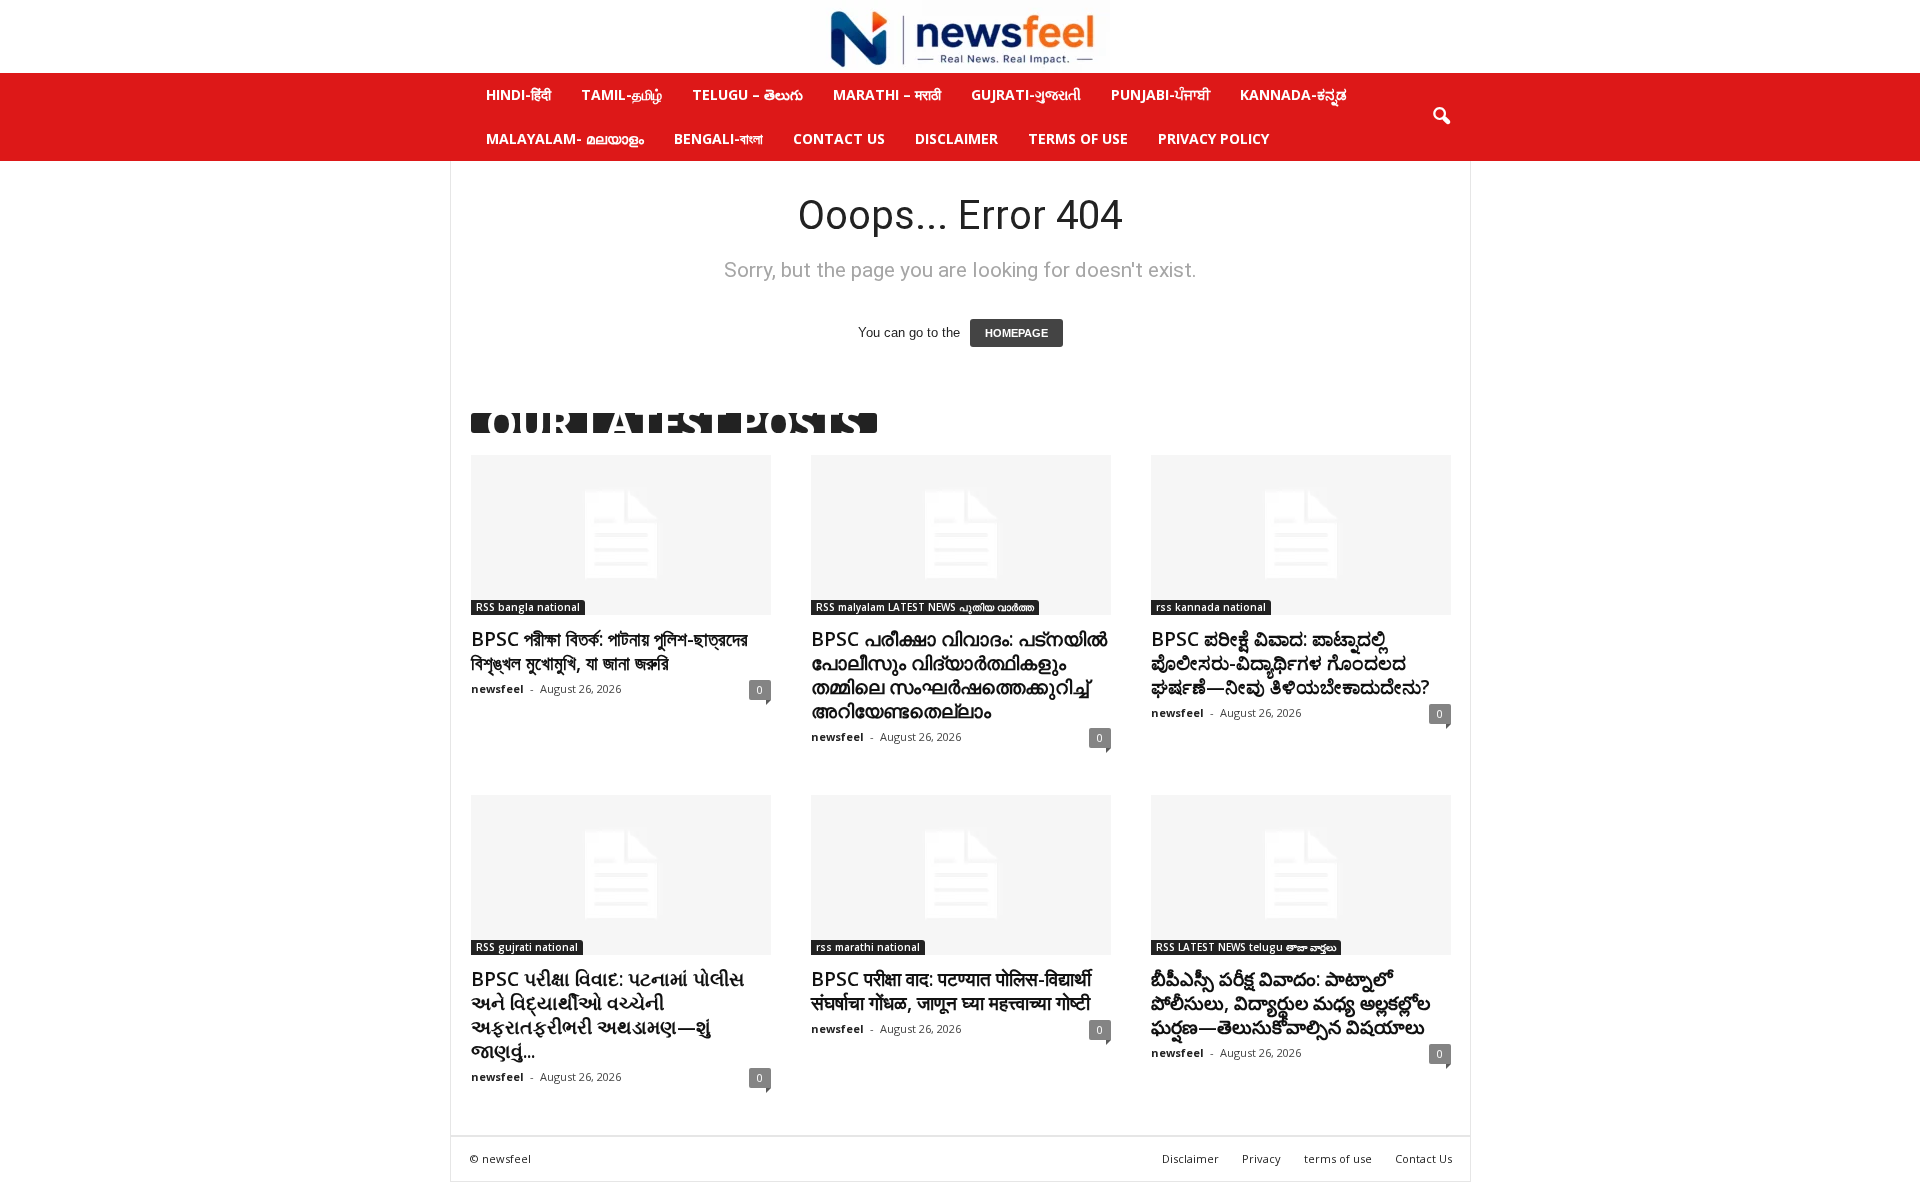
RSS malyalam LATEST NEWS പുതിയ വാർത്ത (925, 607)
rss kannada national (1211, 607)
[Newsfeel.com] (960, 36)
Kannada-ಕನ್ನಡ (1293, 94)
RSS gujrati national (527, 947)
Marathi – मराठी (887, 94)
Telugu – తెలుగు (747, 94)
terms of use (1338, 1158)
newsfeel (497, 688)
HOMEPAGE (1016, 333)
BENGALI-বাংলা (718, 138)
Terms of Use (1078, 138)
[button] (1441, 117)
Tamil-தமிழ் (621, 94)
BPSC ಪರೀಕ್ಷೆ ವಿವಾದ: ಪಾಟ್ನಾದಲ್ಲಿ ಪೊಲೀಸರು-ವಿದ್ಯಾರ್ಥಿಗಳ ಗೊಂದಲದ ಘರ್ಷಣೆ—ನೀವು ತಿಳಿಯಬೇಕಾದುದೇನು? (1290, 663)
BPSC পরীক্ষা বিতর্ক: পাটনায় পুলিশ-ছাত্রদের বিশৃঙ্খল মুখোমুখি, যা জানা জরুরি (609, 651)
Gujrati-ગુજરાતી (1026, 94)
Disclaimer (956, 138)
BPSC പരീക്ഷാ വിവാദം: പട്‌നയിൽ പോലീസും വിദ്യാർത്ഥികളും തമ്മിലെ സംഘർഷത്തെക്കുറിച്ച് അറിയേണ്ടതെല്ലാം (959, 675)
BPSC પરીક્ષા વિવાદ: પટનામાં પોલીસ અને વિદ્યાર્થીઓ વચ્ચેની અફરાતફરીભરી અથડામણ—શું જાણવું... (607, 1015)
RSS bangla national (528, 607)
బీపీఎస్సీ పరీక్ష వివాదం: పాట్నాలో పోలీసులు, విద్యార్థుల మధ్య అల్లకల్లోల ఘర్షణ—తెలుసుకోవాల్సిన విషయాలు (1290, 1003)
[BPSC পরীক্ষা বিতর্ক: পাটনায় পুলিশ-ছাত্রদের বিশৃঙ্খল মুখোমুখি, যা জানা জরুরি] (621, 535)
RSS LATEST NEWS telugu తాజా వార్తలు (1246, 947)
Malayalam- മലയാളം (565, 138)
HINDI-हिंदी (518, 94)
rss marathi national (868, 947)
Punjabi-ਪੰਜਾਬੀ (1160, 94)
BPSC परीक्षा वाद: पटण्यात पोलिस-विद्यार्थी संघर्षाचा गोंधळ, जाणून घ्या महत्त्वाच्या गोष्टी (951, 991)
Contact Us (839, 138)
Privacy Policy (1213, 138)
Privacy (1261, 1158)
